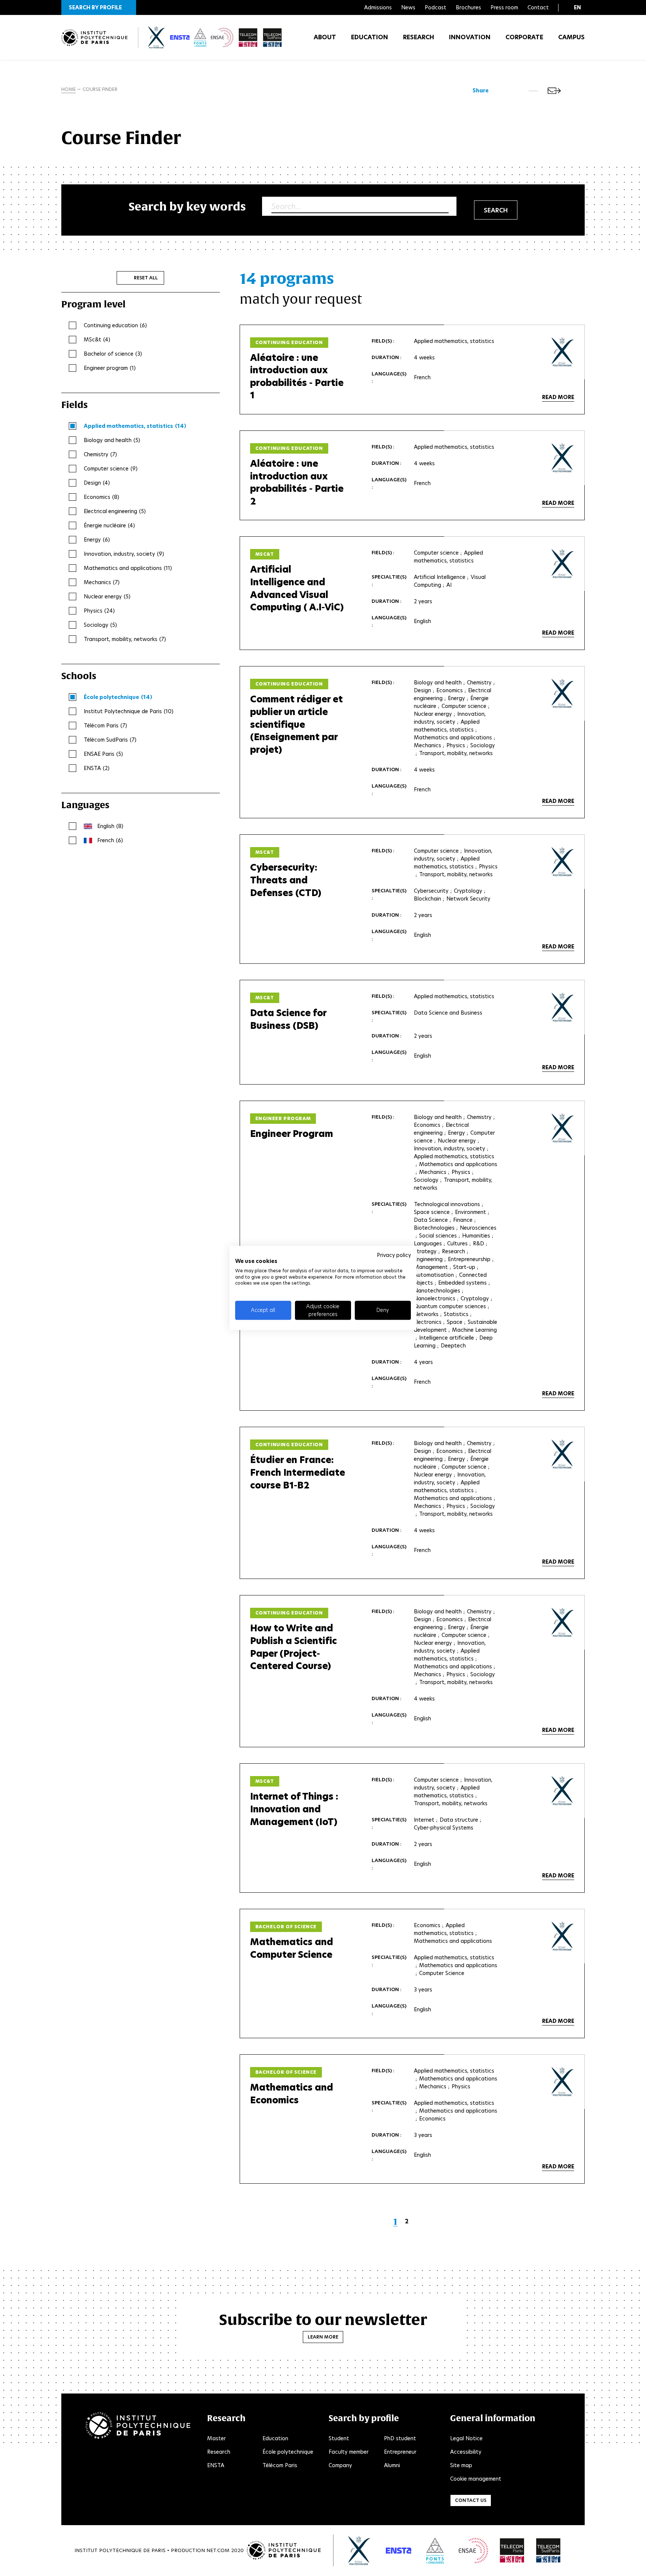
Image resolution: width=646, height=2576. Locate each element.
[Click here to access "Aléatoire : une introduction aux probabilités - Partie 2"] (563, 458)
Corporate (524, 37)
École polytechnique (288, 2452)
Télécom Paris (280, 2465)
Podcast (436, 7)
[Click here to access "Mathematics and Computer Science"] (563, 1936)
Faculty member (349, 2452)
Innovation (470, 37)
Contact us (471, 2500)
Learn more (323, 2337)
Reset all (146, 278)
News (408, 7)
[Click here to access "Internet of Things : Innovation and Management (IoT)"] (563, 1791)
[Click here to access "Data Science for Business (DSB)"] (563, 1007)
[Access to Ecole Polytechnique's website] (359, 2551)
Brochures (468, 7)
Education (370, 37)
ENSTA (216, 2465)
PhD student (400, 2438)
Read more (558, 397)
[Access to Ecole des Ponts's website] (435, 2551)
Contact (538, 7)
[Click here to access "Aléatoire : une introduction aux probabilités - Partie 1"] (563, 352)
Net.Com (218, 2550)
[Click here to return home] (94, 38)
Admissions (378, 7)
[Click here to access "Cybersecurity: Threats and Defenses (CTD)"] (563, 862)
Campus (571, 37)
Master (216, 2438)
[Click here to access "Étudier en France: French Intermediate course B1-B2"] (563, 1454)
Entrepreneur (400, 2452)
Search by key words (187, 206)
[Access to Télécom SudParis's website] (548, 2551)
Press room (504, 7)
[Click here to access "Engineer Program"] (563, 1128)
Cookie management (476, 2479)
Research (419, 37)
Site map (461, 2465)
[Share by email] (554, 91)
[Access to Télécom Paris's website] (512, 2551)
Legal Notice (466, 2438)
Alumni (392, 2465)
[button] (99, 7)
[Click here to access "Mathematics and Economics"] (563, 2082)
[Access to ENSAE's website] (473, 2551)
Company (340, 2465)
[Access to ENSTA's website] (399, 2551)
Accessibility (466, 2452)
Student (339, 2438)
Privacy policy (394, 1255)
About (325, 37)
